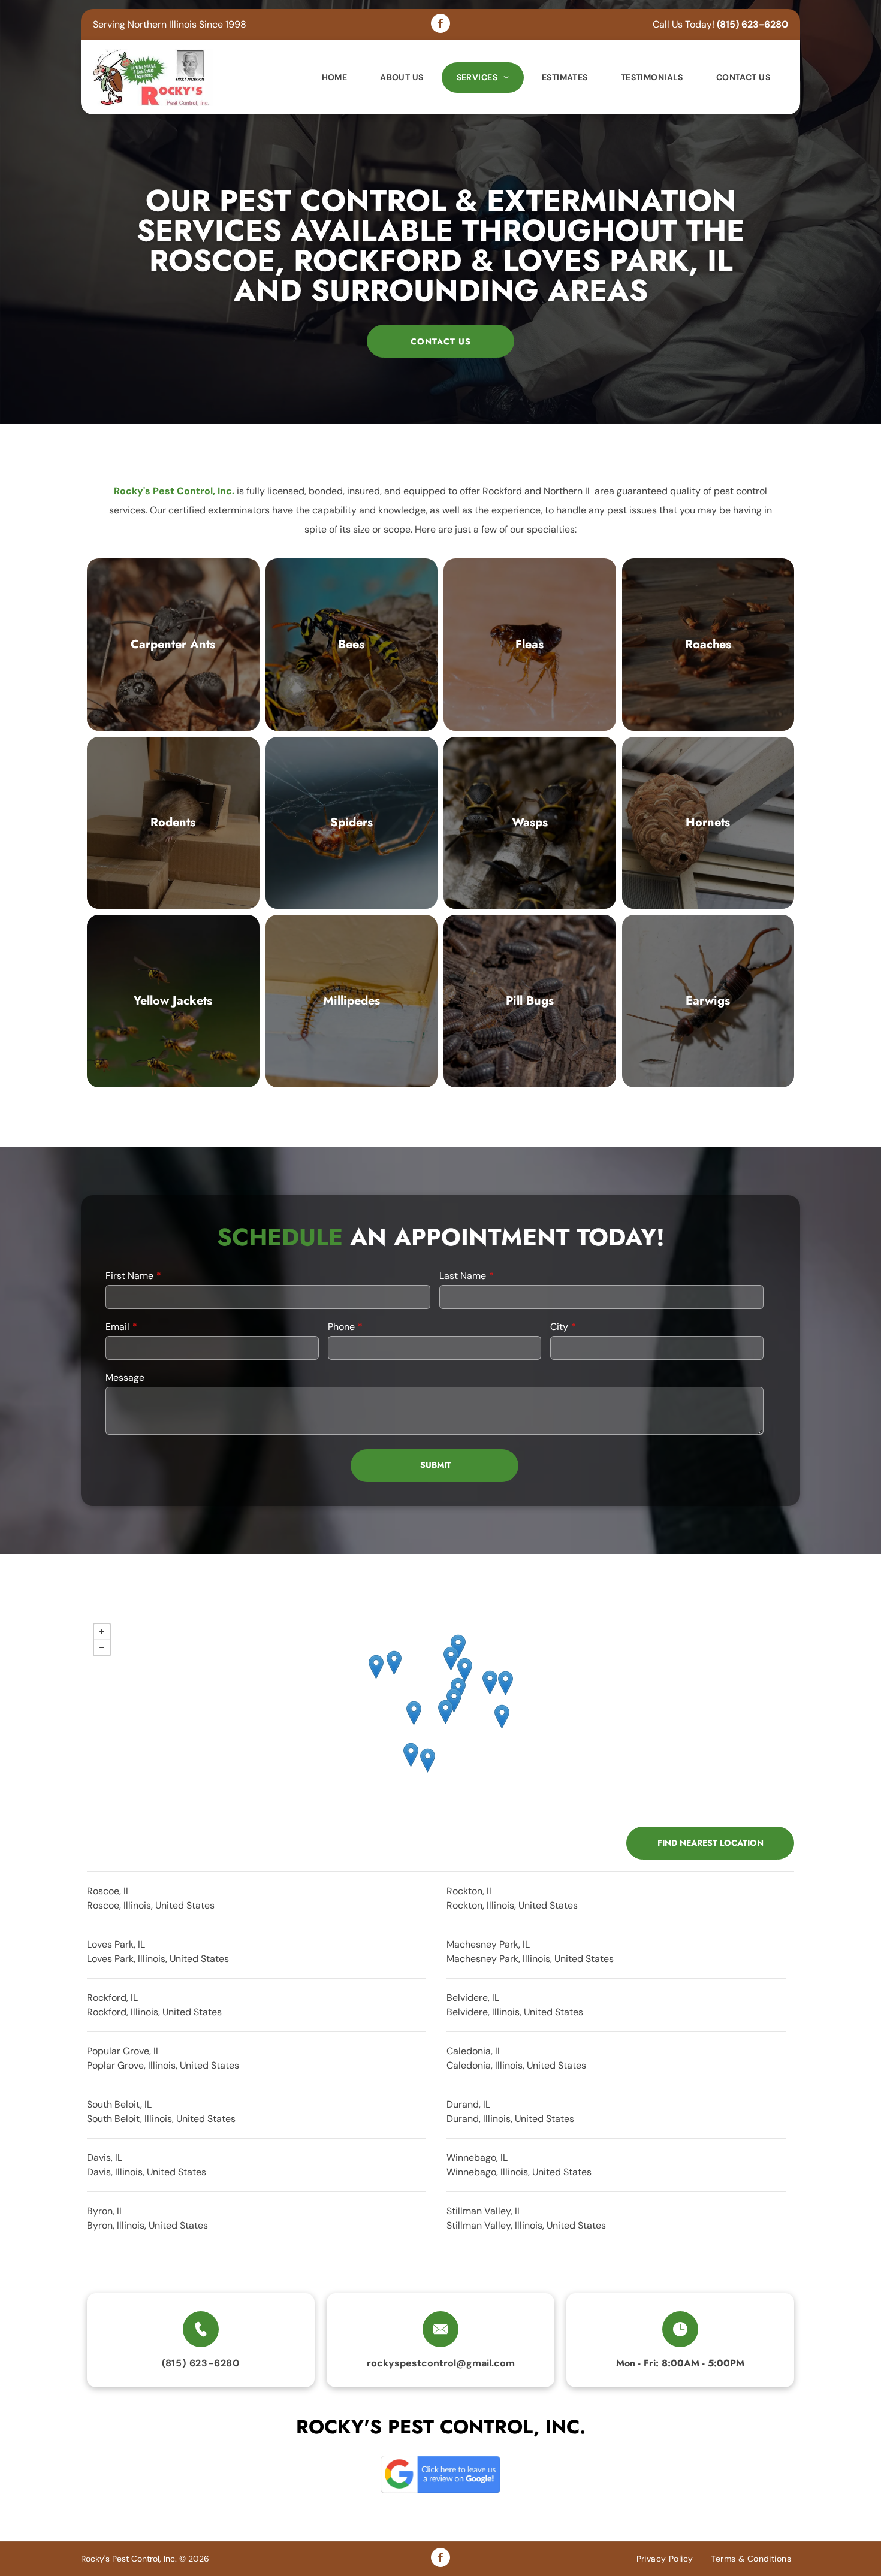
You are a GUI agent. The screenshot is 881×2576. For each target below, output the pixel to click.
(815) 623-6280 (752, 24)
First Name (129, 1276)
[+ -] (441, 1716)
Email (117, 1327)
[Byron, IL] (411, 1755)
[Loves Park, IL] (454, 1700)
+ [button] (102, 1632)
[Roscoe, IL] (465, 1670)
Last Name (463, 1276)
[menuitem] (336, 78)
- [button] (102, 1647)
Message (125, 1378)
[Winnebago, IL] (414, 1713)
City (559, 1327)
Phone (341, 1327)
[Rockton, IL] (451, 1659)
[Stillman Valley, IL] (428, 1760)
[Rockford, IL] (446, 1712)
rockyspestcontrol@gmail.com (441, 2363)
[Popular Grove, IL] (506, 1683)
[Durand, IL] (394, 1663)
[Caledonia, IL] (490, 1682)
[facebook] (441, 25)
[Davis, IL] (376, 1667)
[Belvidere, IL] (502, 1717)
